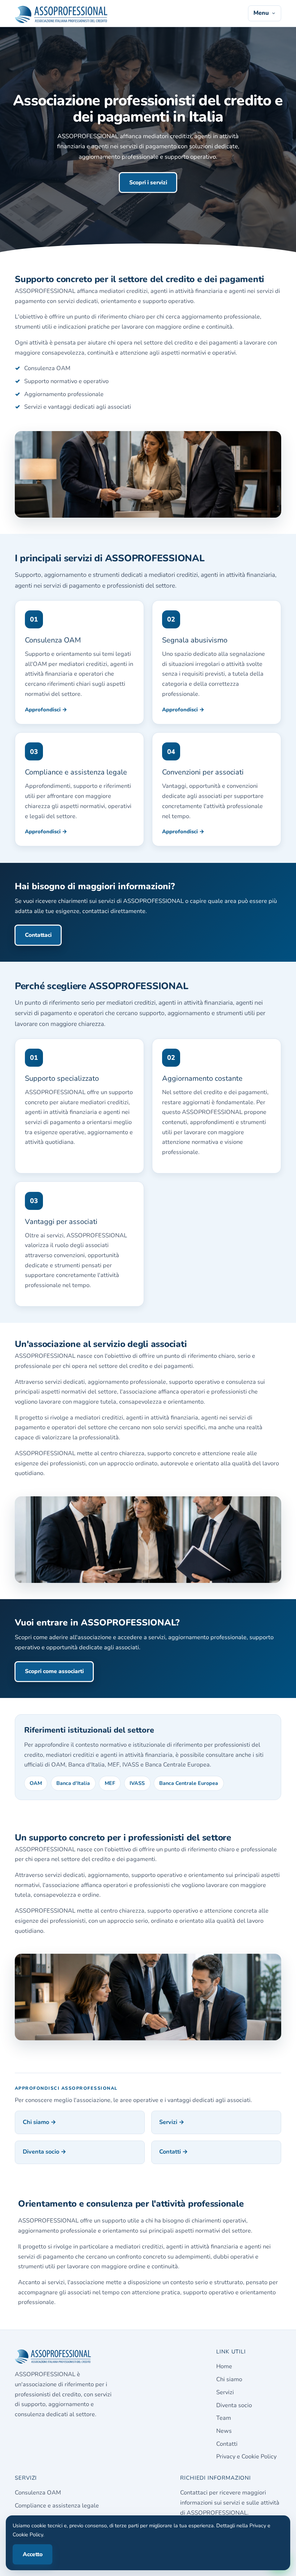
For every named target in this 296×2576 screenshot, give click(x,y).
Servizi (225, 2392)
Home (224, 2366)
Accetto (33, 2554)
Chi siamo (229, 2379)
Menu (261, 13)
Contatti (227, 2444)
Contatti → (174, 2152)
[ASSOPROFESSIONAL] (61, 13)
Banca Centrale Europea (189, 1783)
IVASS (137, 1783)
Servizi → (172, 2122)
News (224, 2431)
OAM (36, 1783)
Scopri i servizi (148, 183)
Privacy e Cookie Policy (246, 2457)
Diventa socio (234, 2405)
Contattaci (38, 935)
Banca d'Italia (73, 1783)
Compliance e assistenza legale (57, 2506)
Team (224, 2418)
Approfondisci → (46, 710)
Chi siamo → (40, 2122)
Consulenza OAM (38, 2493)
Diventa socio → (45, 2152)
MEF (110, 1783)
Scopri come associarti (54, 1671)
